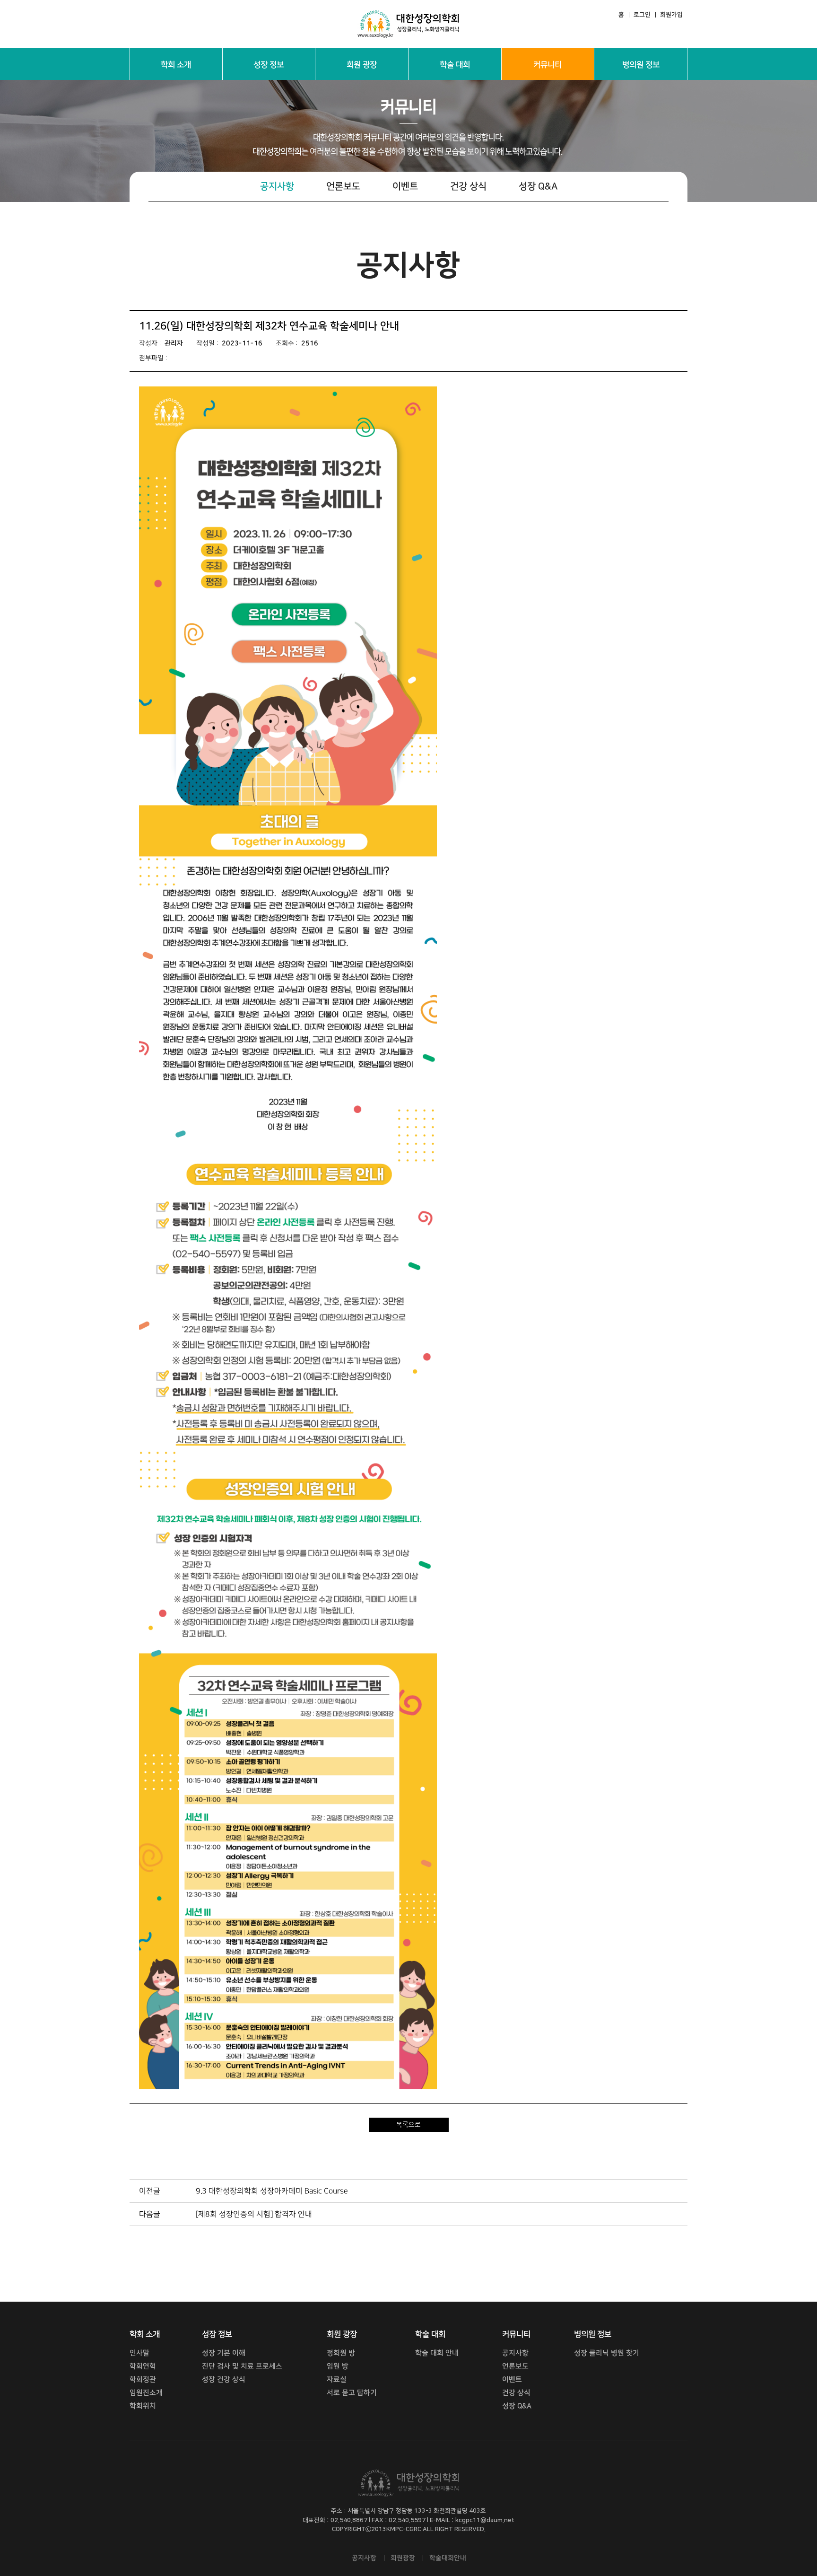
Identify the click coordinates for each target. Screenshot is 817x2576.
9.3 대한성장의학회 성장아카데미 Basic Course (272, 2191)
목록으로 (408, 2125)
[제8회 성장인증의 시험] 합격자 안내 (254, 2214)
